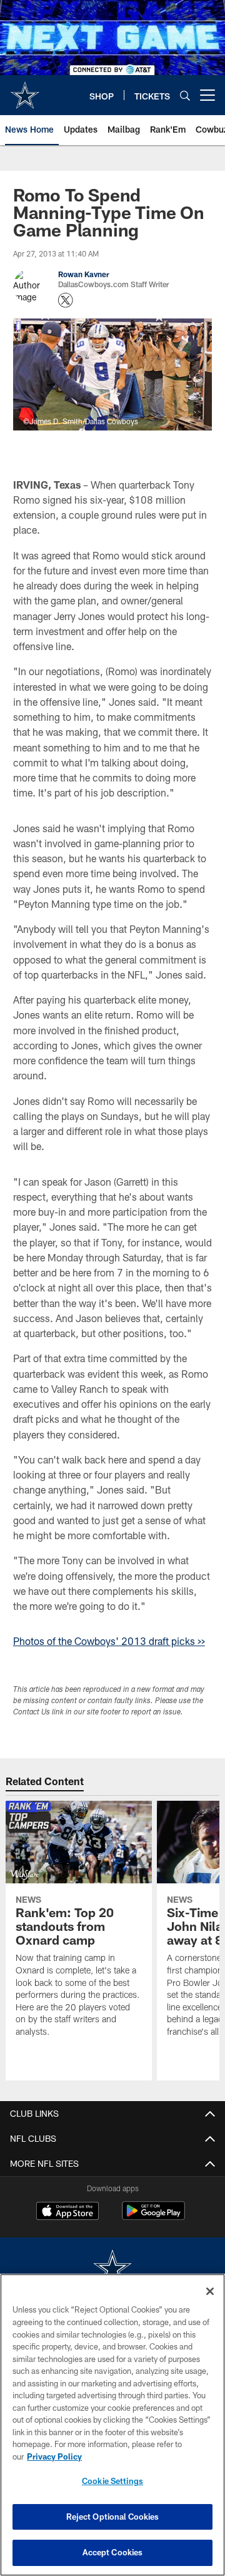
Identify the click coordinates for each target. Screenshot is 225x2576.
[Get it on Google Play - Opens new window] (153, 2217)
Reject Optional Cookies (113, 2517)
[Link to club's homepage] (25, 90)
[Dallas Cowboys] (112, 2269)
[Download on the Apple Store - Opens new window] (67, 2212)
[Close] (210, 2291)
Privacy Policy (54, 2456)
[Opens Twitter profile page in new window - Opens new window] (66, 300)
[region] (112, 2425)
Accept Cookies (113, 2552)
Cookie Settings (112, 2481)
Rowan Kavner (84, 274)
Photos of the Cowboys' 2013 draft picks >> (109, 1641)
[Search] (185, 95)
